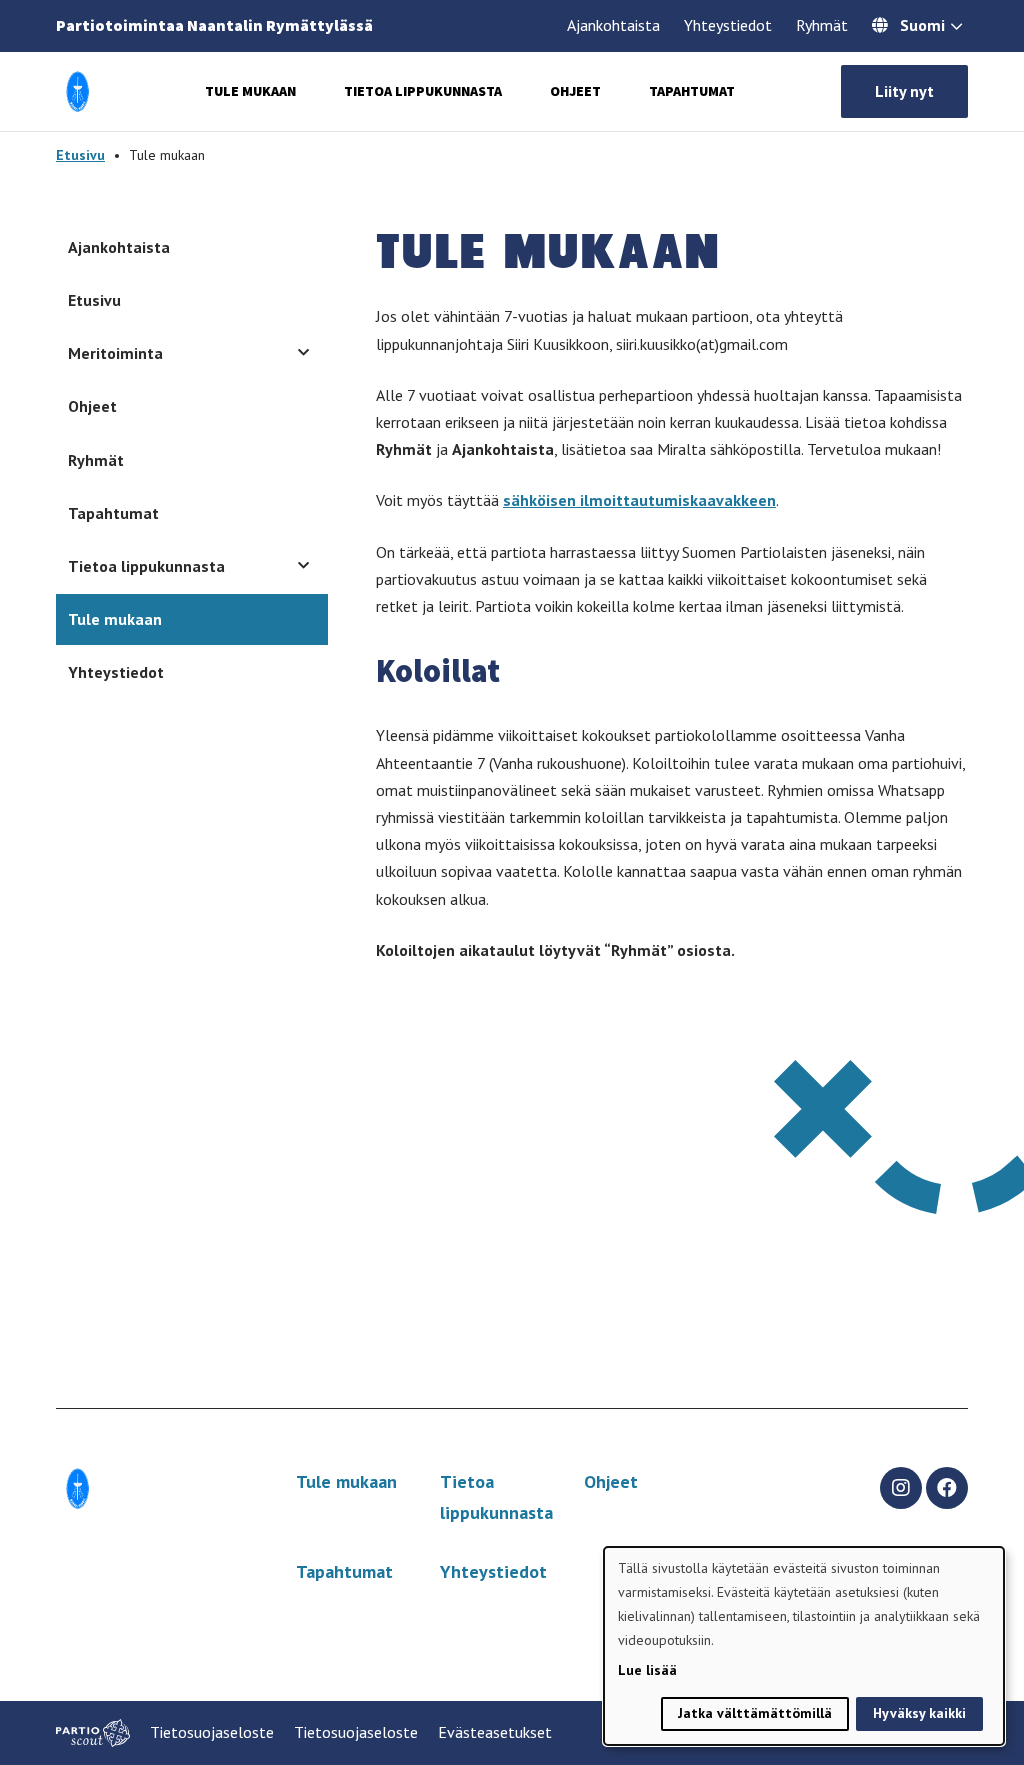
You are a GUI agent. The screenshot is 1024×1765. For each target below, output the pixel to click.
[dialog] (804, 1646)
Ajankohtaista (613, 25)
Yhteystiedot (728, 25)
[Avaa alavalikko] (303, 352)
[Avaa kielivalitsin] (956, 28)
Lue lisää (647, 1670)
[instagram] (901, 1488)
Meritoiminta (115, 353)
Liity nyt (904, 91)
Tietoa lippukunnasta (423, 91)
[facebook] (947, 1488)
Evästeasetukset (495, 1732)
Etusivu (80, 155)
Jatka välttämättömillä (755, 1713)
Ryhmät (822, 25)
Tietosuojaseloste (212, 1732)
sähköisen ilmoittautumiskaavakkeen (639, 500)
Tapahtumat (692, 91)
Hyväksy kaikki (919, 1713)
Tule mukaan (250, 91)
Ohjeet (575, 91)
